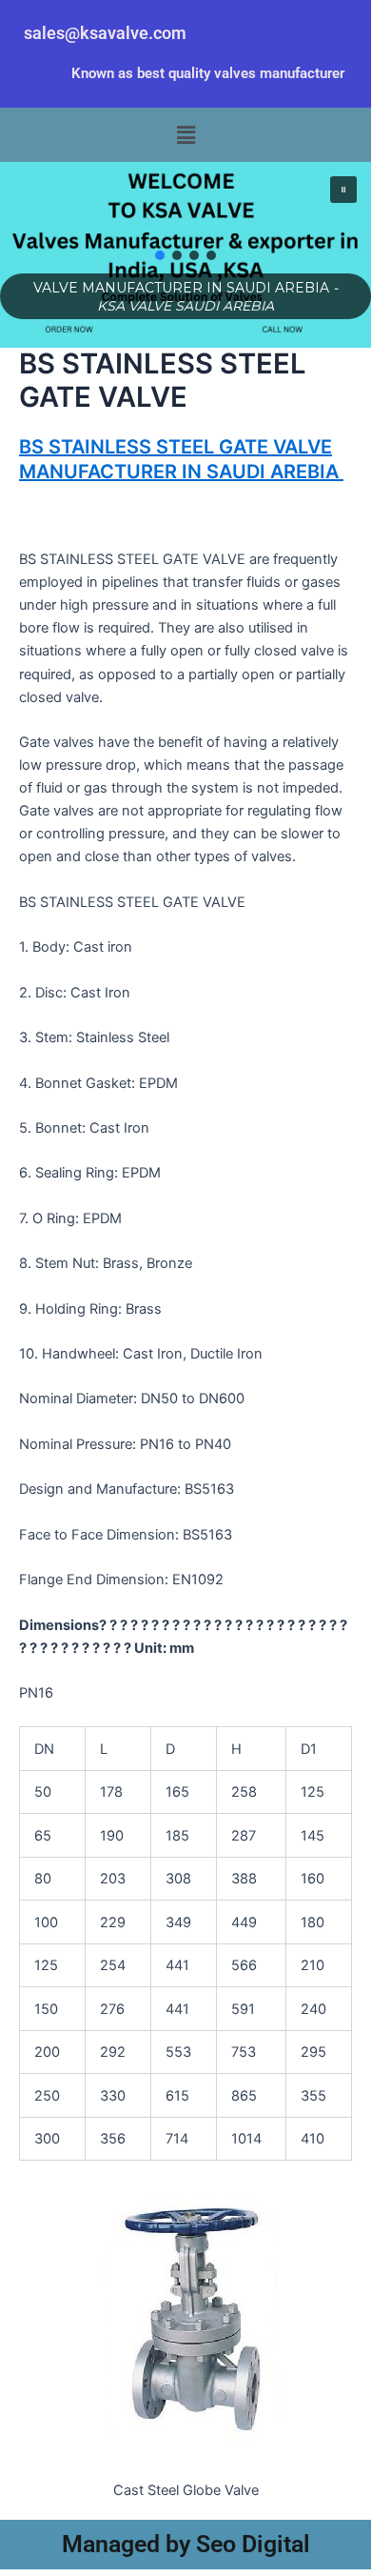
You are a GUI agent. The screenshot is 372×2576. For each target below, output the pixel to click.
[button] (186, 135)
